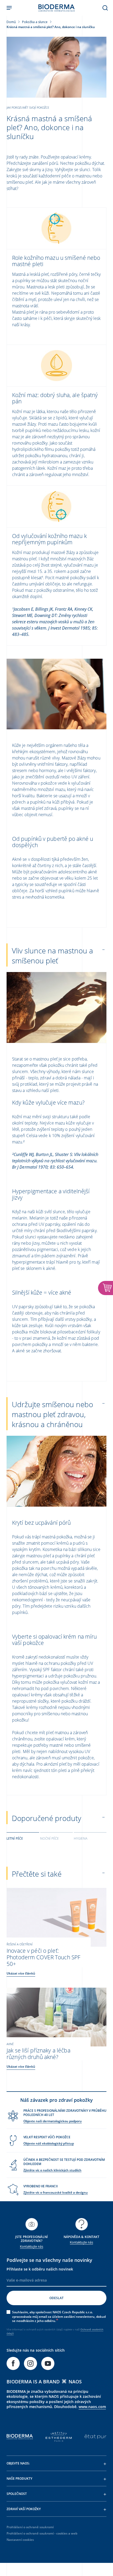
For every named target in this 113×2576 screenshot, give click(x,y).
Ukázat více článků (21, 1973)
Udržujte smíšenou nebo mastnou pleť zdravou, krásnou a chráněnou (52, 1414)
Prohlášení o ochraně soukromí (30, 2527)
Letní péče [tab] (15, 1838)
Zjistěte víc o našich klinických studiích (52, 2170)
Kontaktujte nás (32, 2247)
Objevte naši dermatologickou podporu (53, 2121)
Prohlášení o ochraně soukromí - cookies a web (42, 2533)
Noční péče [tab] (49, 1838)
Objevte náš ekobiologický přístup (49, 2143)
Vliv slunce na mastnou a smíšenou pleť (52, 956)
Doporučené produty (47, 1818)
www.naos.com (92, 2407)
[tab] (23, 1838)
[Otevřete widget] (106, 1288)
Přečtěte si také (37, 1874)
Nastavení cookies (20, 2540)
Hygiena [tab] (81, 1838)
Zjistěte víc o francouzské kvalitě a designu (56, 2192)
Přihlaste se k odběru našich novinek (40, 2269)
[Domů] (56, 8)
